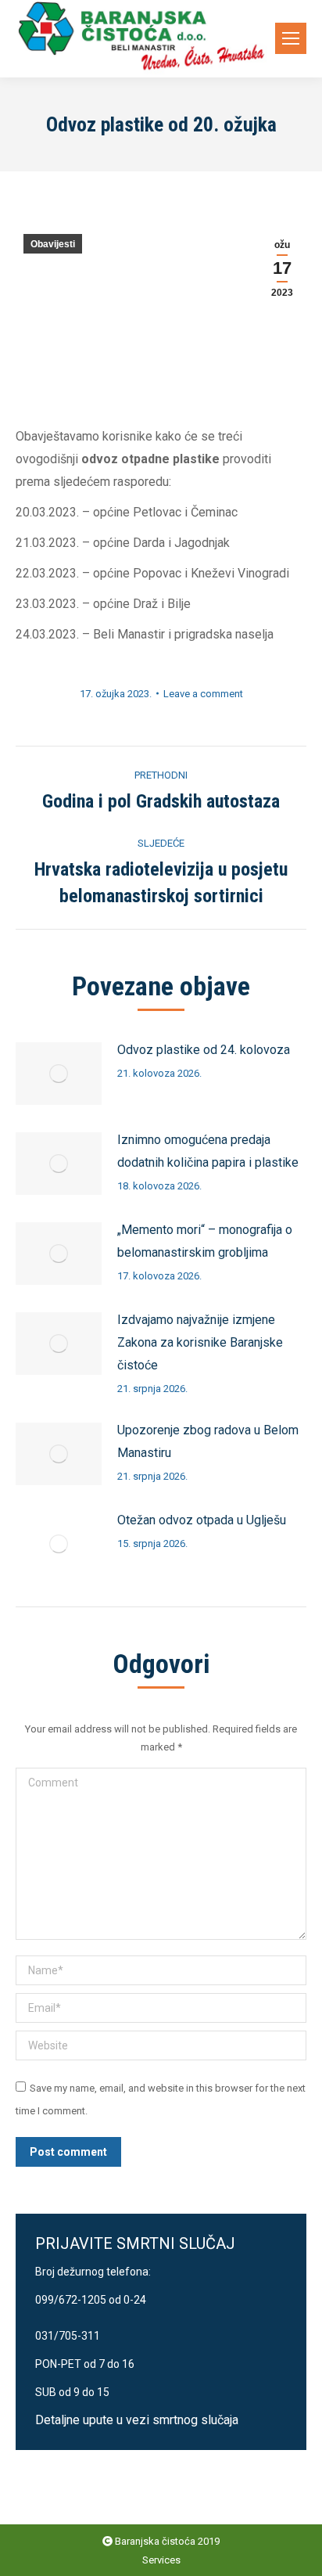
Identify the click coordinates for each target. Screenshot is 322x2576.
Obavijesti (53, 244)
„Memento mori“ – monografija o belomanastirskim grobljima (205, 1241)
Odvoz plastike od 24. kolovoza (204, 1050)
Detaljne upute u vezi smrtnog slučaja (137, 2420)
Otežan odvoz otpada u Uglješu (202, 1520)
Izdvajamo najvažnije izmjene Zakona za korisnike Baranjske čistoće (200, 1342)
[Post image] (59, 1074)
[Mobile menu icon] (291, 38)
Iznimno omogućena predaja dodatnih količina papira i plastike (208, 1151)
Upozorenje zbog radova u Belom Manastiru (208, 1441)
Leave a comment (203, 694)
